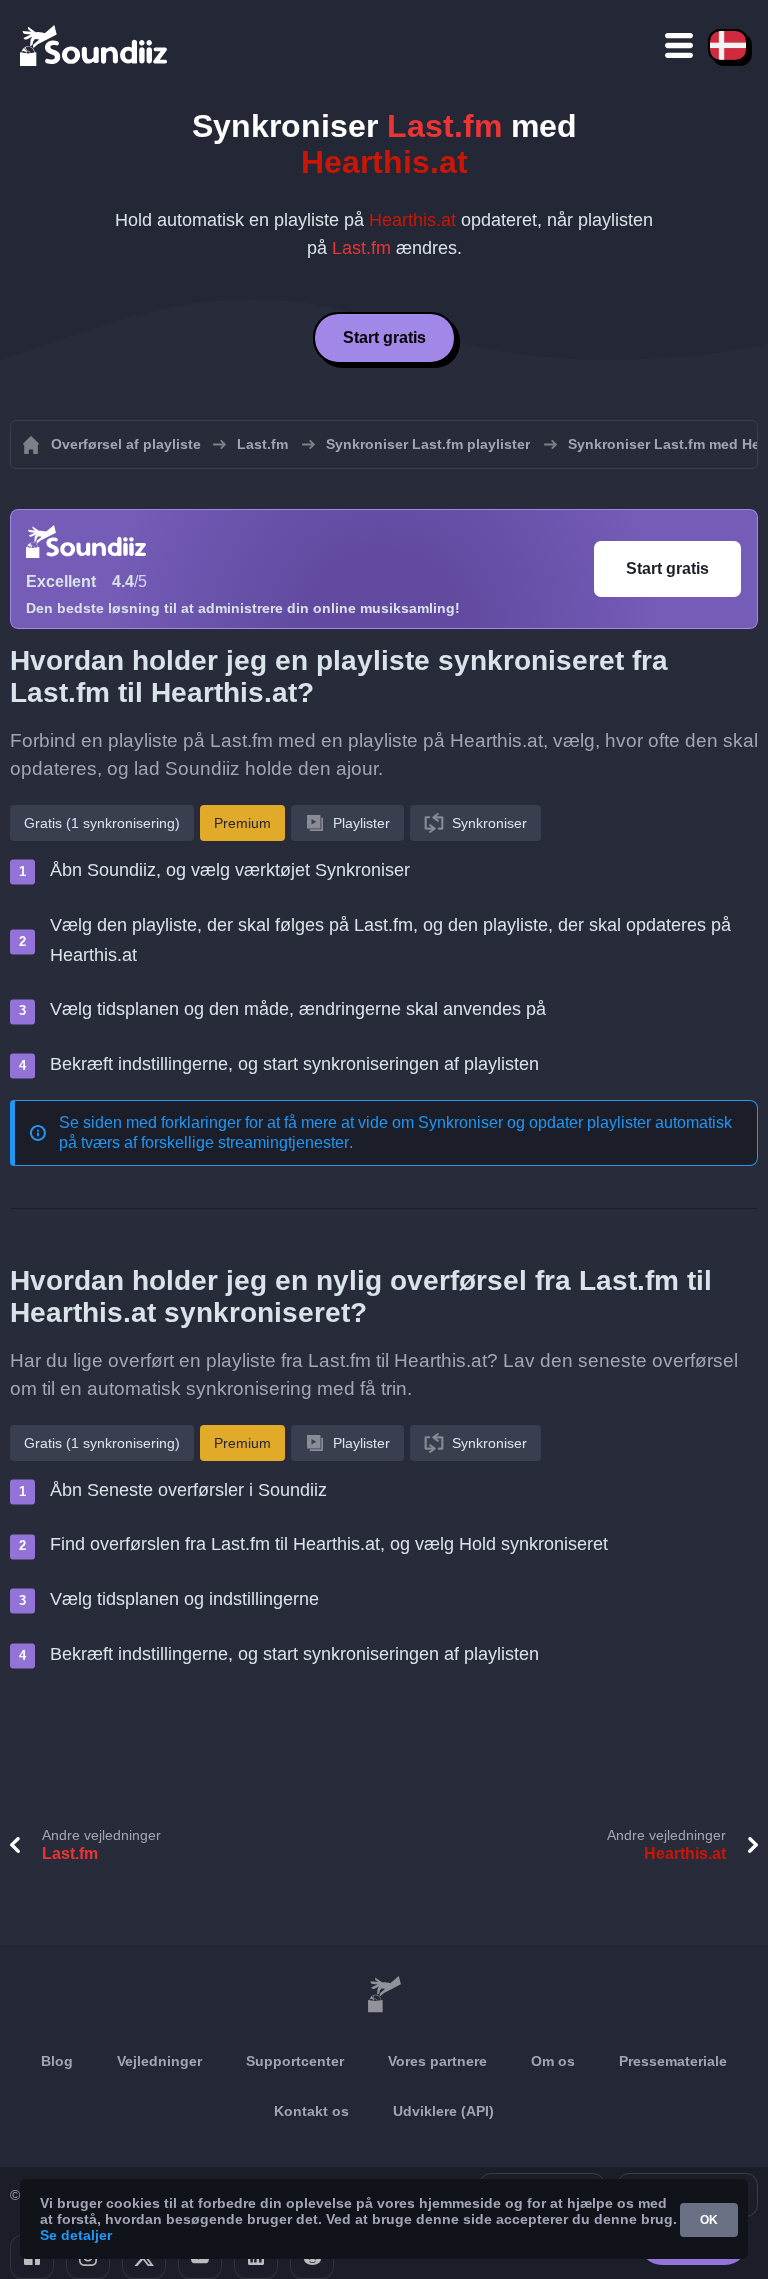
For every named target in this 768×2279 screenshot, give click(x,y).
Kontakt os (311, 2111)
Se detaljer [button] (76, 2235)
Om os (553, 2061)
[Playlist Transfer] (95, 45)
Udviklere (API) (443, 2111)
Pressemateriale (673, 2061)
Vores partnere (437, 2061)
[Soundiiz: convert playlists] (384, 1995)
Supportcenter (295, 2061)
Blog (57, 2061)
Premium (242, 823)
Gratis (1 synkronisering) (102, 823)
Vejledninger (159, 2061)
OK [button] (709, 2220)
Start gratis (384, 337)
